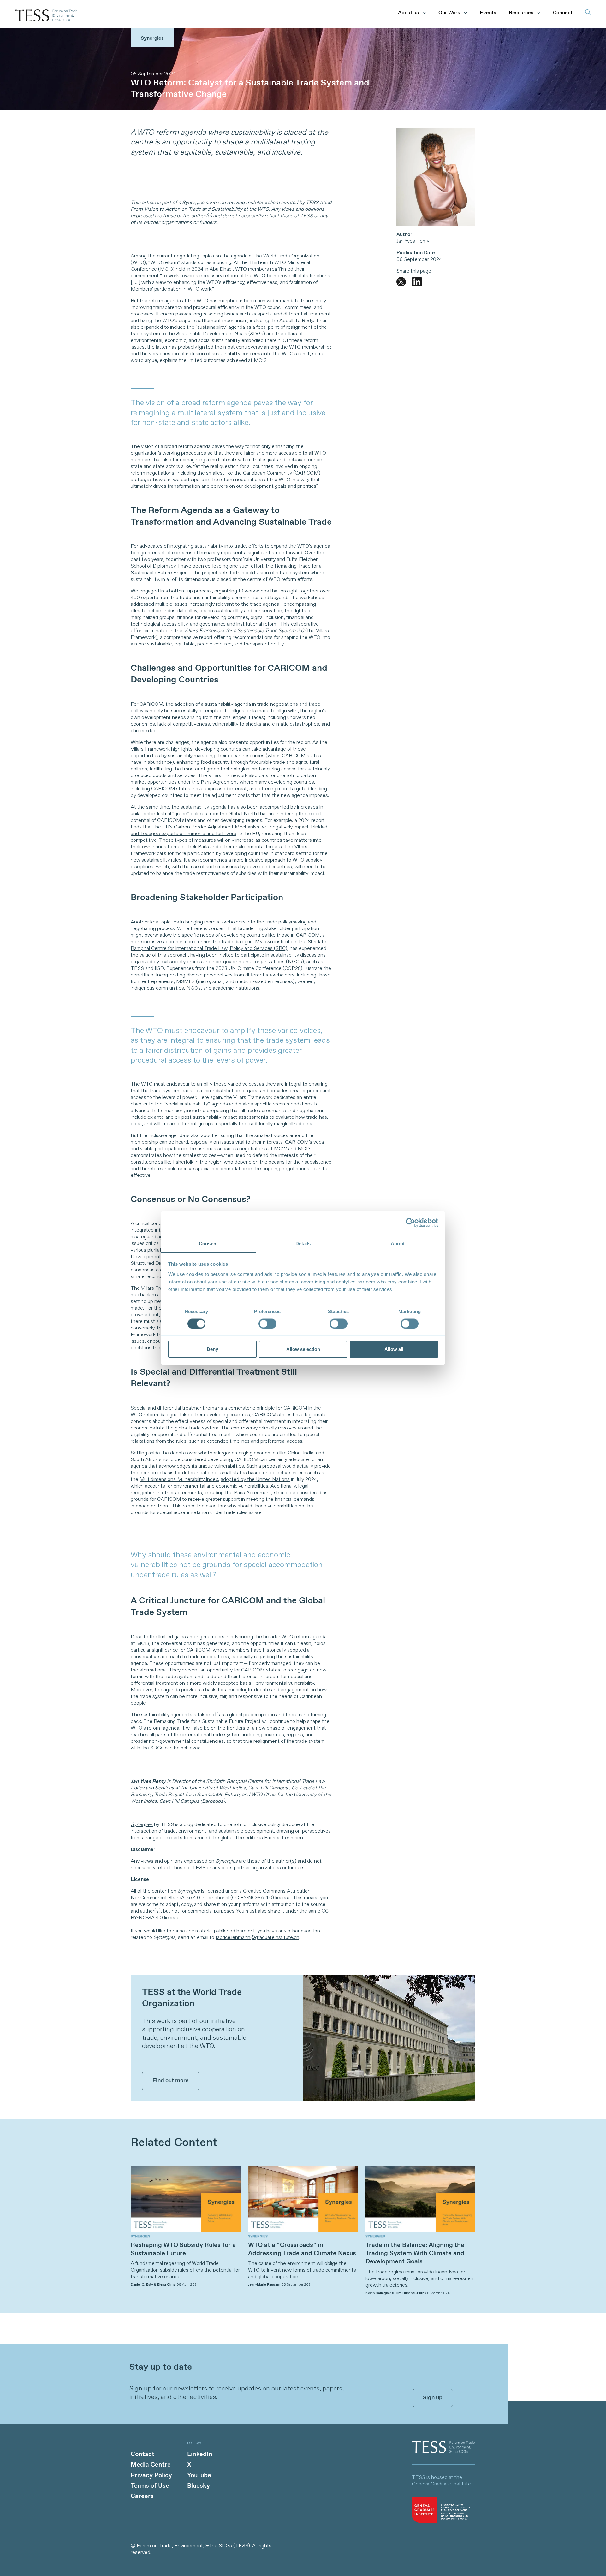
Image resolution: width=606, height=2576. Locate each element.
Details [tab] (303, 1243)
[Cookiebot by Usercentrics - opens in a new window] (410, 1223)
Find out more (171, 2081)
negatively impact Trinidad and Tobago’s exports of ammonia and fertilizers (229, 830)
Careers (142, 2496)
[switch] (267, 1323)
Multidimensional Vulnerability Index (179, 1480)
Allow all (394, 1349)
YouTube (199, 2476)
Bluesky (199, 2486)
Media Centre (151, 2465)
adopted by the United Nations (255, 1480)
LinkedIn (200, 2454)
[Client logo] (444, 2452)
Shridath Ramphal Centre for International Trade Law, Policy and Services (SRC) (229, 945)
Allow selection (303, 1349)
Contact (143, 2454)
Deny (212, 1349)
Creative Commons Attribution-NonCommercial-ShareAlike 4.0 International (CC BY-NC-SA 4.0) (222, 1895)
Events (488, 13)
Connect (563, 13)
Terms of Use (150, 2486)
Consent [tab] (208, 1243)
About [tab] (398, 1243)
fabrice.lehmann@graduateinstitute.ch (257, 1938)
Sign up (433, 2398)
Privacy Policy (151, 2476)
